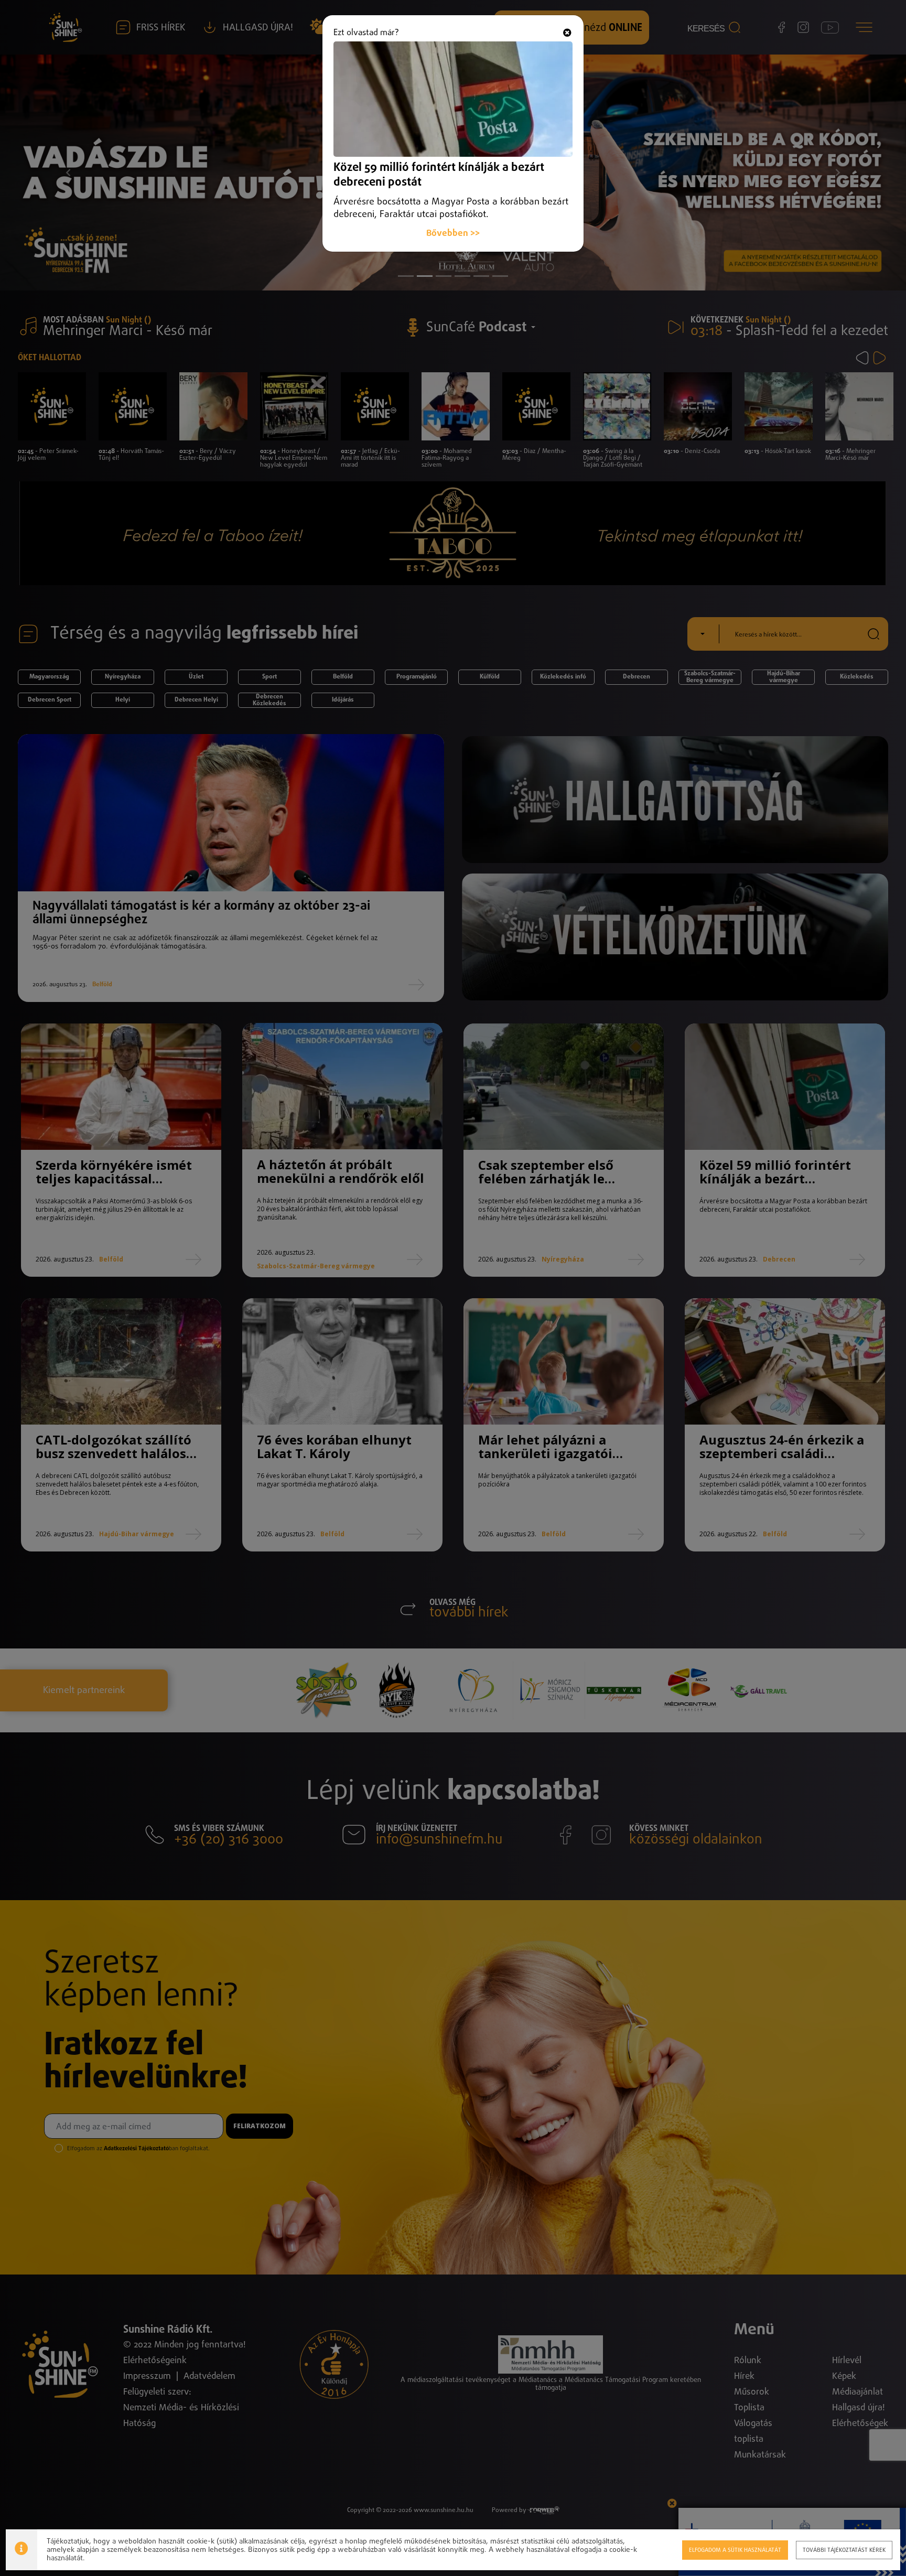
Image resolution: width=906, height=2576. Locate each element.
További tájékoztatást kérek (844, 2550)
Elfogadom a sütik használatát (735, 2550)
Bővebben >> (453, 234)
